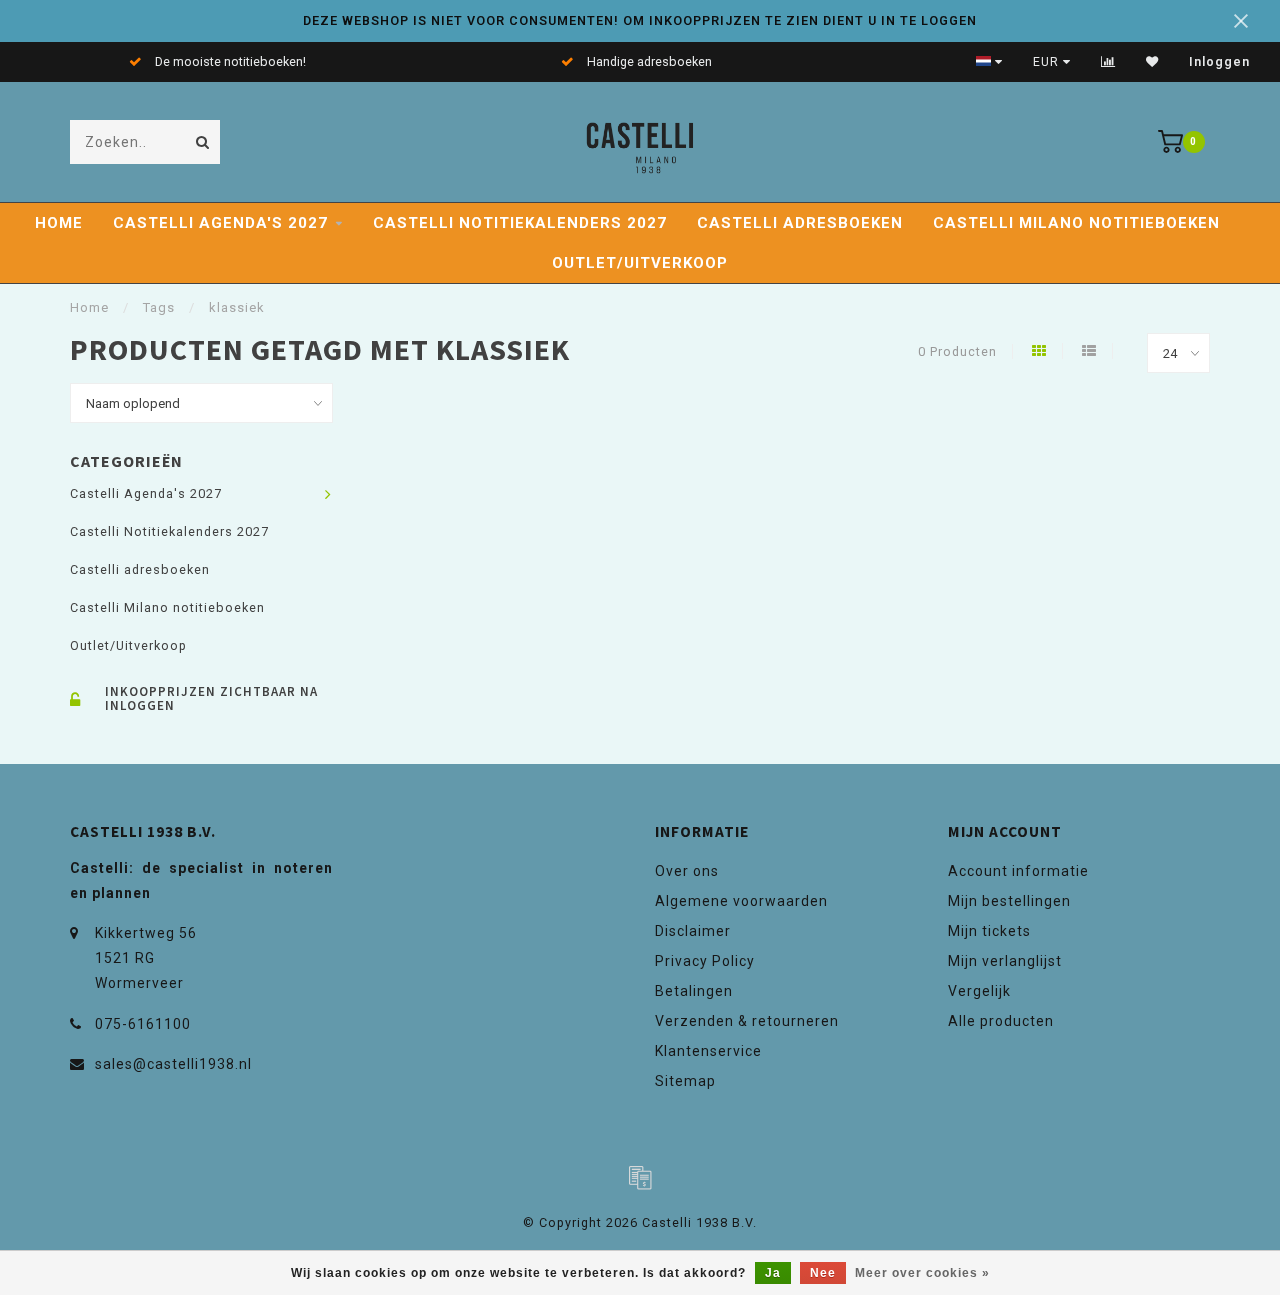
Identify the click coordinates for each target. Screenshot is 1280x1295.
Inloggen (1219, 62)
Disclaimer (693, 931)
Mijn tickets (989, 931)
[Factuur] (640, 1177)
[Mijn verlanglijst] (1152, 62)
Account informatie (1018, 871)
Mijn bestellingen (1009, 901)
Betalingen (694, 991)
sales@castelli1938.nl (173, 1064)
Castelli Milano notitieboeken (1076, 223)
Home (59, 223)
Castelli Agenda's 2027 (220, 223)
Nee (823, 1273)
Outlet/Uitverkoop (640, 263)
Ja (773, 1273)
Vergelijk (979, 991)
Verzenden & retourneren (747, 1021)
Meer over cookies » (922, 1273)
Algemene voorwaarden (741, 901)
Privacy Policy (705, 961)
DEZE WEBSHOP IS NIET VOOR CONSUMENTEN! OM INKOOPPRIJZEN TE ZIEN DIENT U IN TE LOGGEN (640, 20)
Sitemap (685, 1081)
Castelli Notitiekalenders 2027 (520, 223)
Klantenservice (708, 1051)
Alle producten (1001, 1021)
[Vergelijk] (1108, 62)
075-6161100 (143, 1024)
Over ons (687, 871)
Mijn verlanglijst (1005, 961)
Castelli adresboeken (800, 223)
